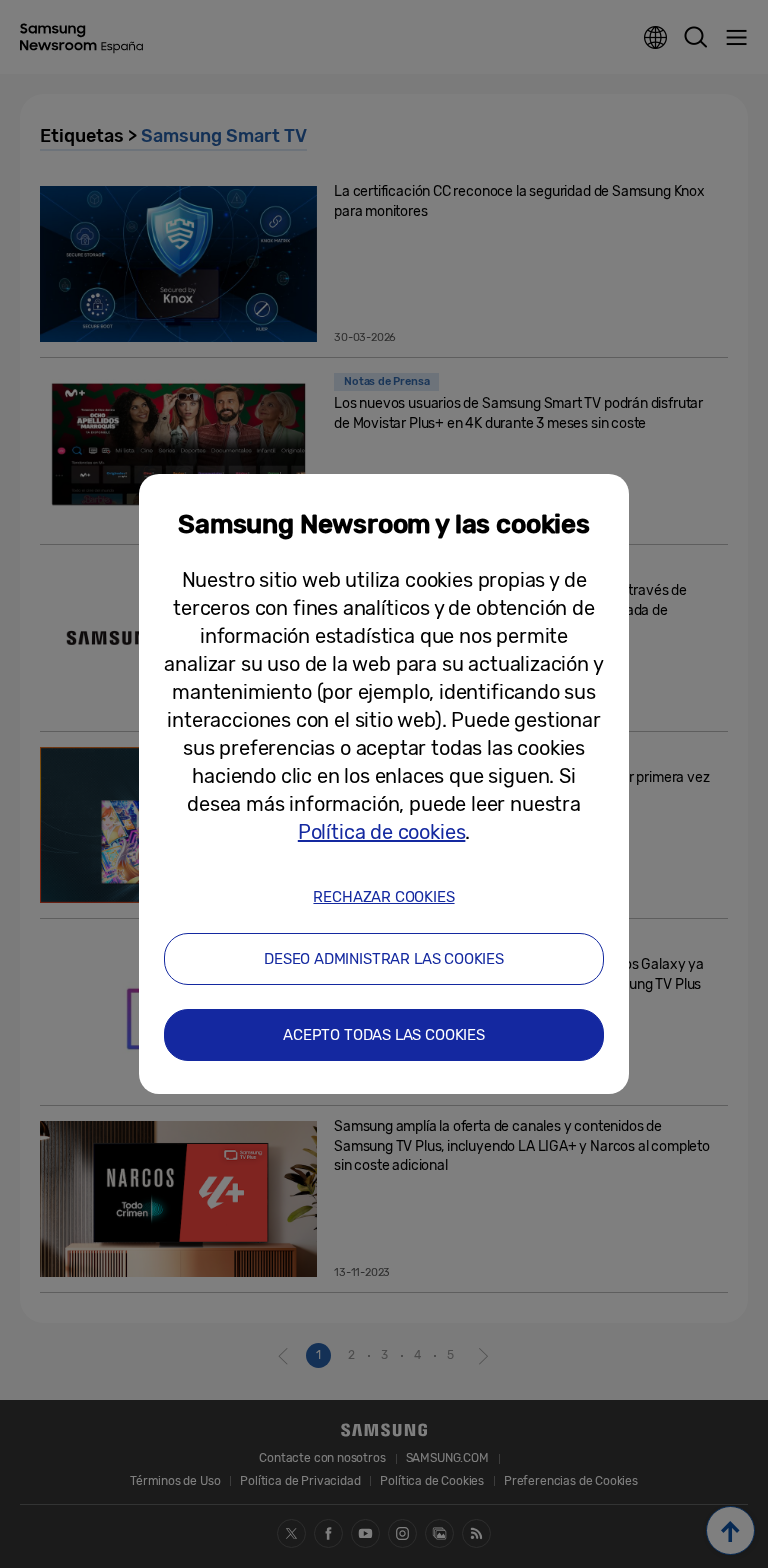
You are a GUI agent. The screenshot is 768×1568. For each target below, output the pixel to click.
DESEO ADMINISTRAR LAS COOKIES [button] (384, 959)
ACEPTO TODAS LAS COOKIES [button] (384, 1035)
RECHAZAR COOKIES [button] (383, 897)
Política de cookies (382, 832)
